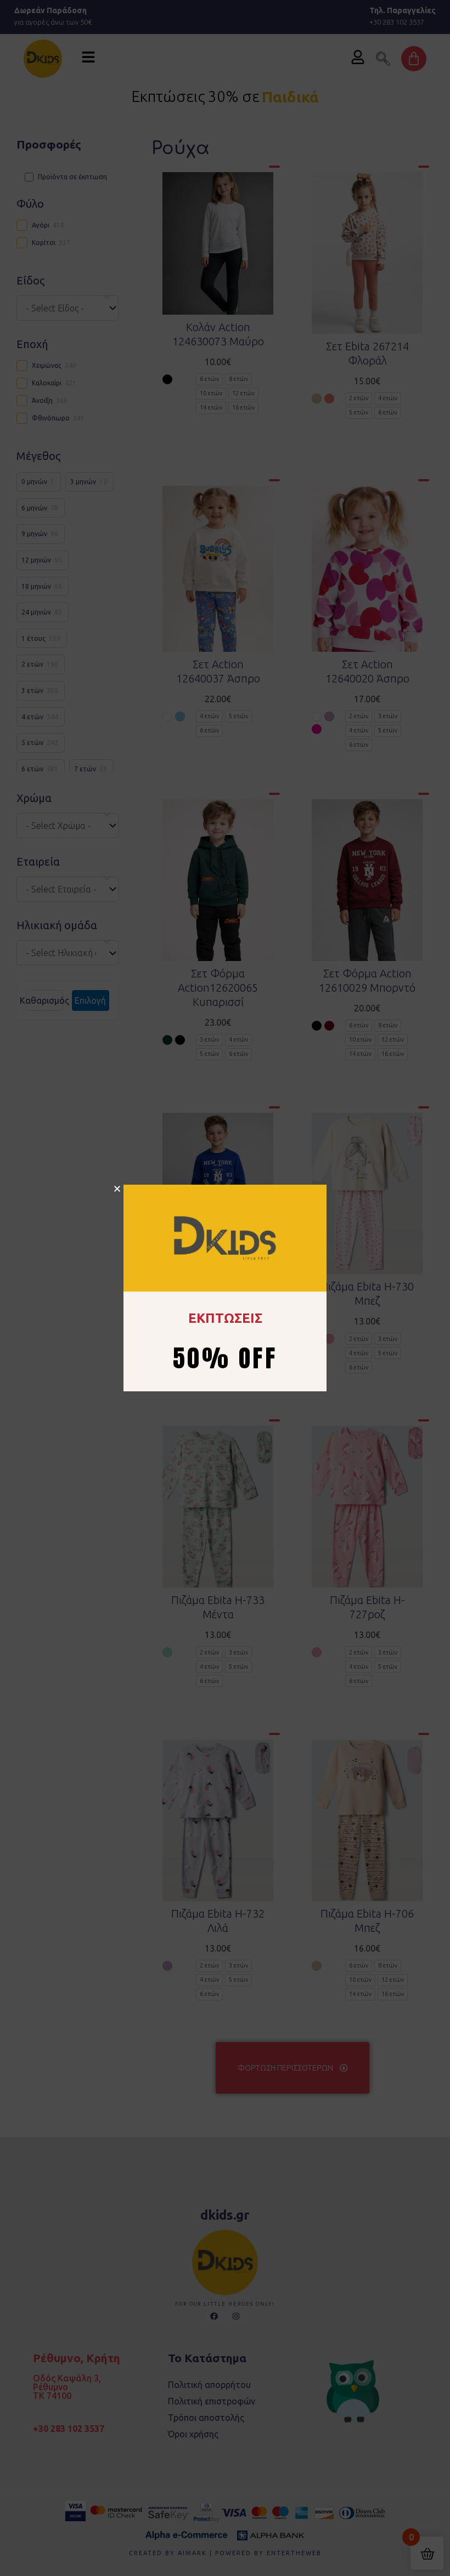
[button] (117, 1189)
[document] (225, 1288)
